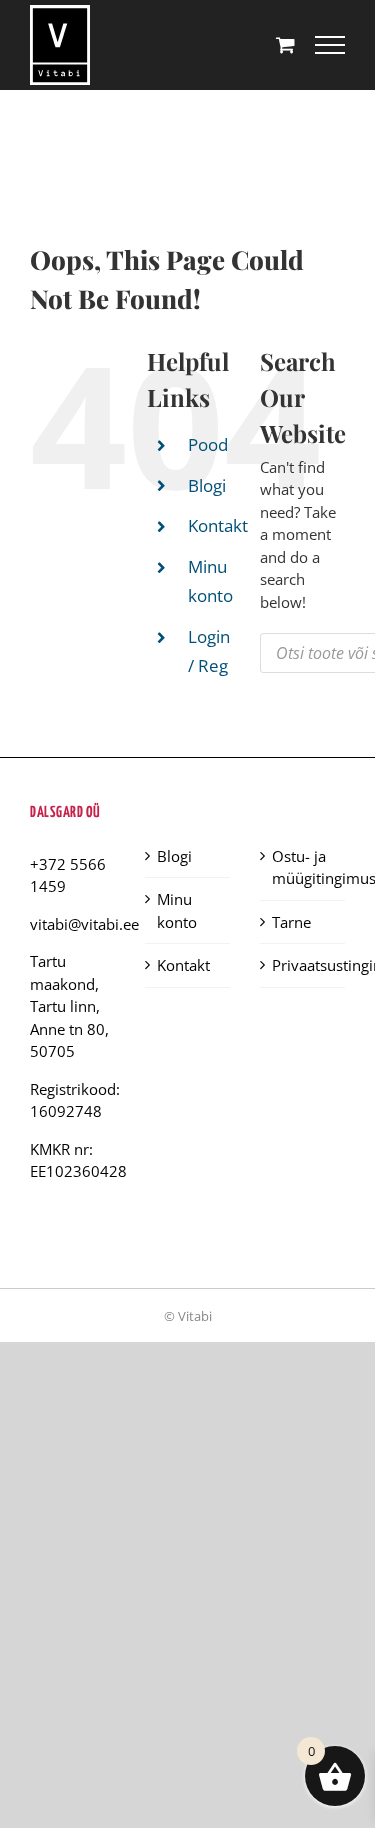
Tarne (291, 922)
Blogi (207, 485)
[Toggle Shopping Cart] (285, 44)
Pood (208, 444)
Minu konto (177, 910)
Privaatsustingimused (303, 965)
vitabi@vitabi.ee (84, 924)
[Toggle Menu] (330, 45)
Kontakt (218, 525)
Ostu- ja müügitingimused (303, 867)
